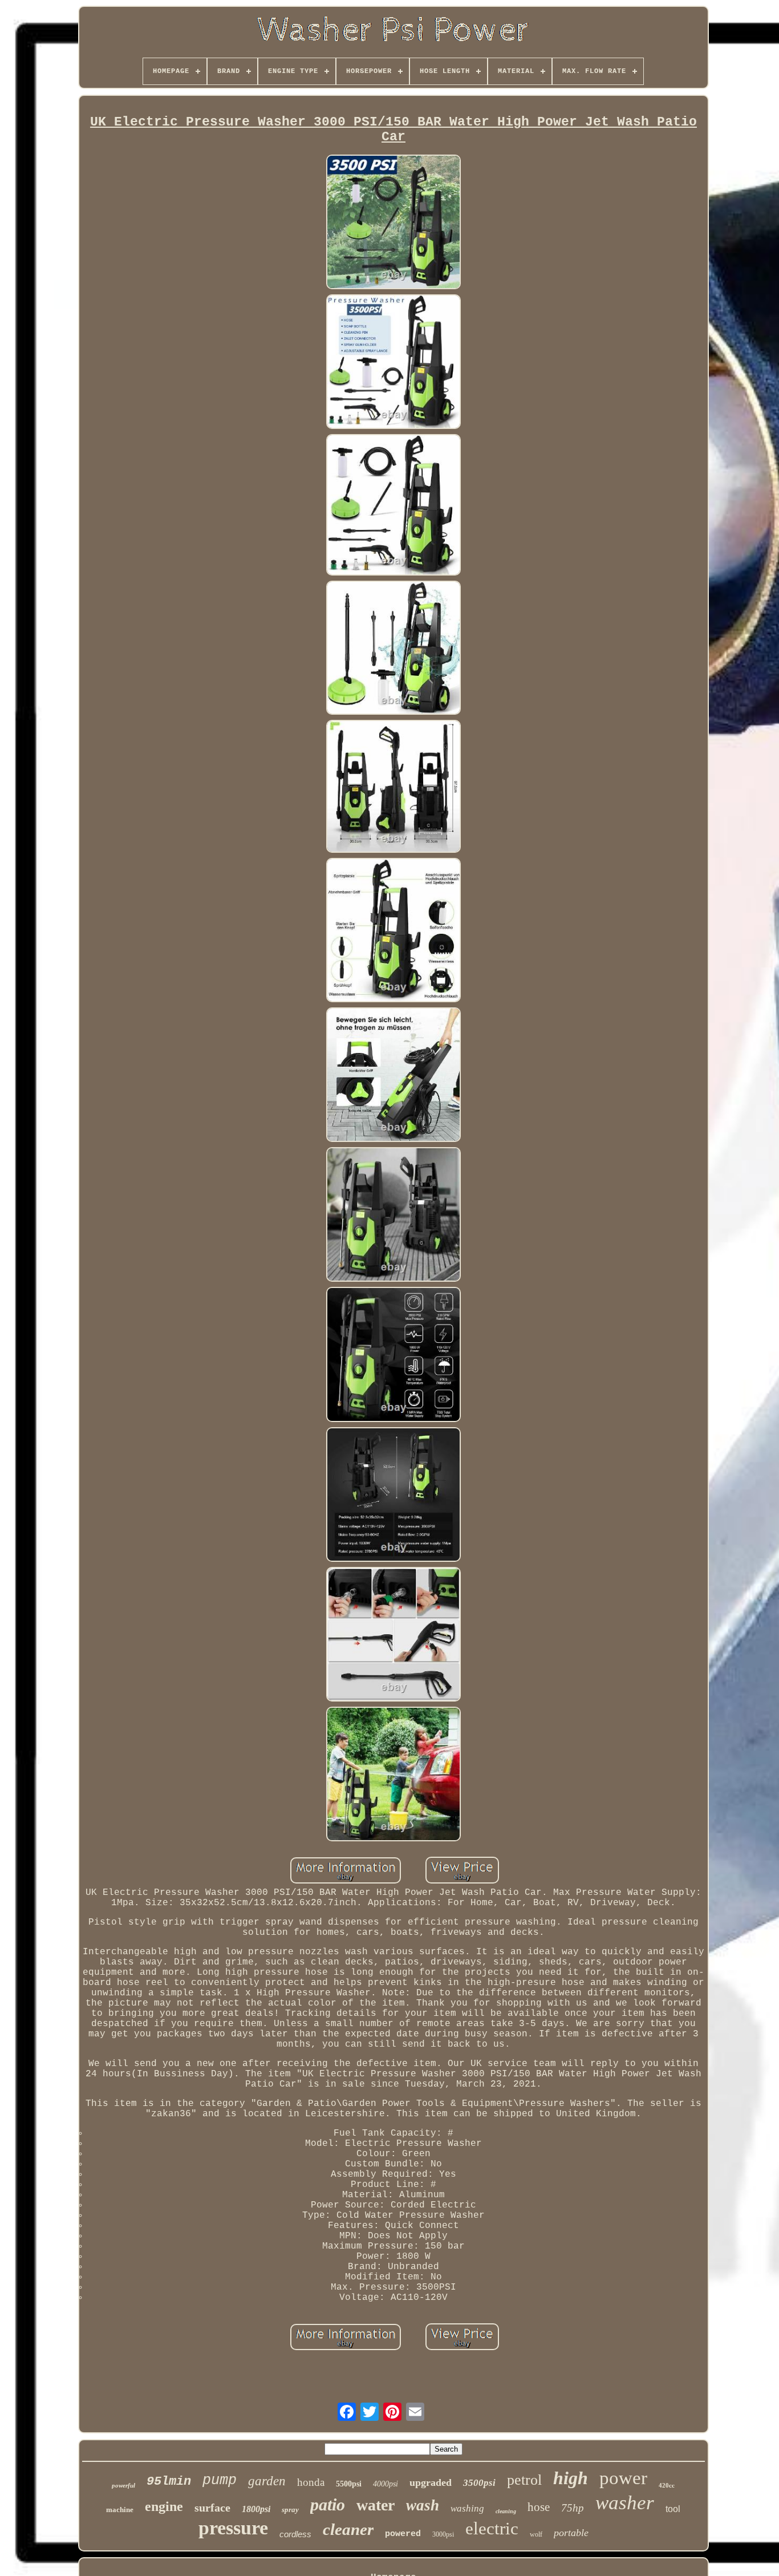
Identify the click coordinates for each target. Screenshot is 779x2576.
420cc (667, 2485)
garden (267, 2481)
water (376, 2505)
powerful (123, 2485)
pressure (233, 2528)
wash (423, 2505)
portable (571, 2533)
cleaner (348, 2529)
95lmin (169, 2482)
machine (120, 2510)
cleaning (506, 2511)
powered (403, 2534)
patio (328, 2504)
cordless (295, 2534)
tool (673, 2509)
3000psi (443, 2534)
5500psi (349, 2484)
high (571, 2478)
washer (625, 2503)
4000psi (386, 2484)
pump (220, 2480)
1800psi (256, 2509)
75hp (573, 2508)
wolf (536, 2534)
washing (467, 2508)
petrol (524, 2480)
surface (212, 2508)
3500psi (479, 2483)
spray (290, 2510)
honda (311, 2482)
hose (539, 2507)
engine (164, 2506)
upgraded (431, 2482)
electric (492, 2528)
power (623, 2478)
